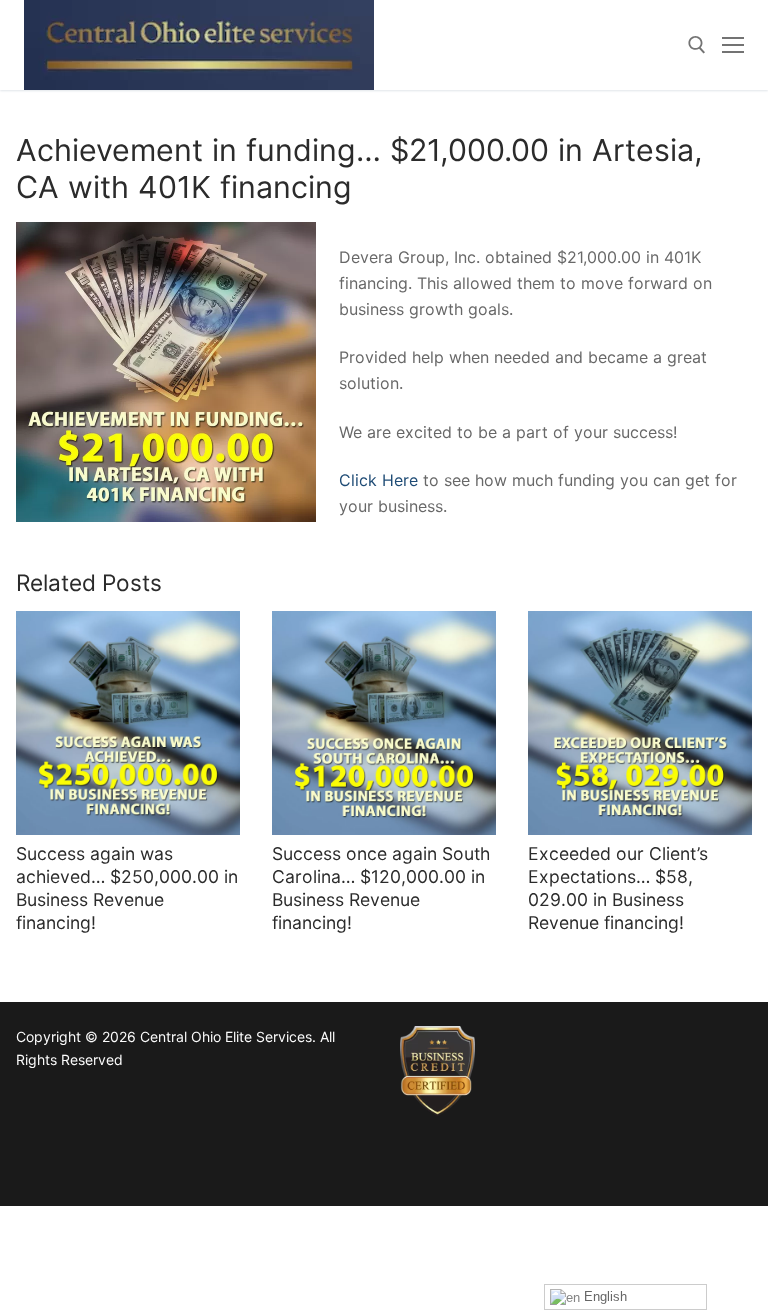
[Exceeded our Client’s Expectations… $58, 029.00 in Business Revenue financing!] (640, 723)
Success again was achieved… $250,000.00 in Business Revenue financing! (127, 888)
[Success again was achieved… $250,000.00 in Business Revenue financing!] (128, 723)
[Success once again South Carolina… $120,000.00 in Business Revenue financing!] (384, 723)
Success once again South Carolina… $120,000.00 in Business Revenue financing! (381, 888)
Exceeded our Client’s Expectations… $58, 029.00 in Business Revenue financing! (618, 888)
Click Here (378, 480)
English (603, 1296)
